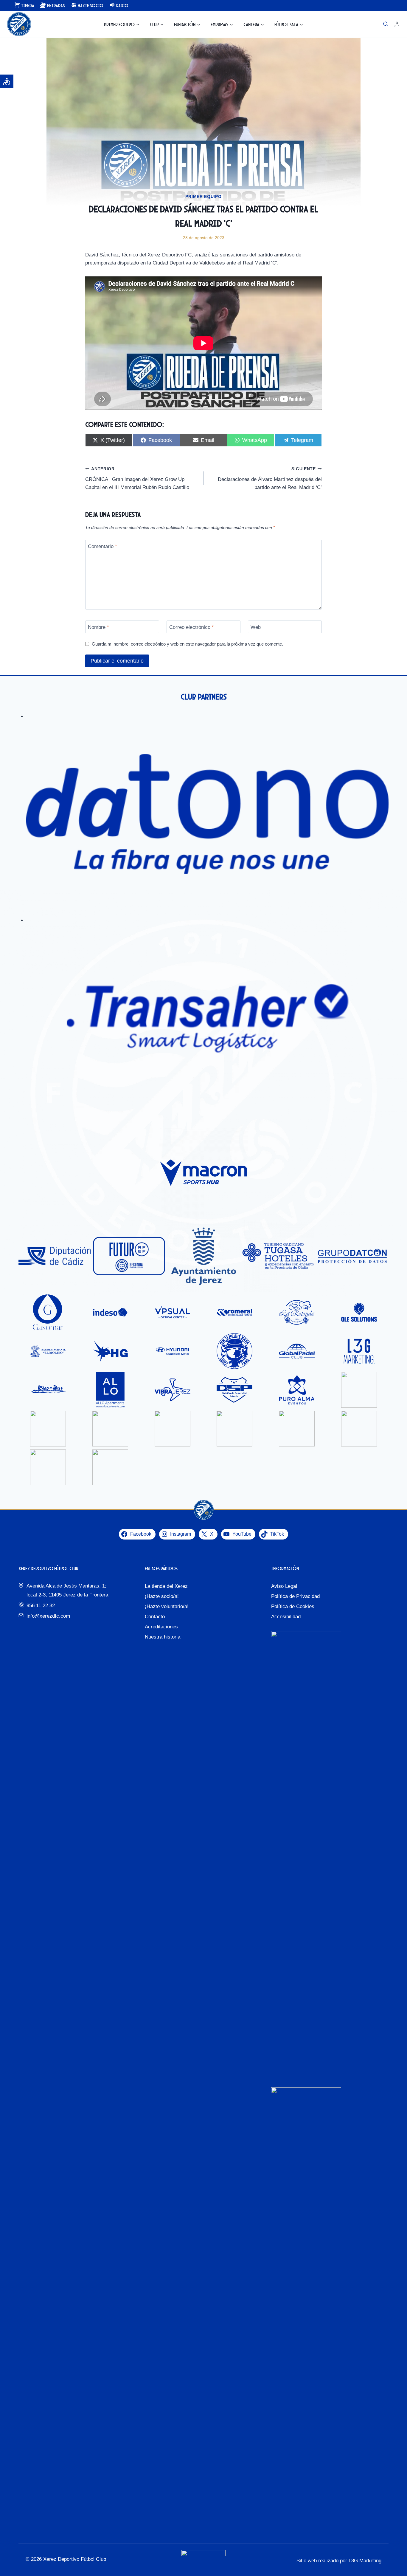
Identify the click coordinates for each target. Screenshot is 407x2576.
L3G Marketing (365, 2561)
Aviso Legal (284, 1586)
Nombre (98, 627)
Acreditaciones (161, 1627)
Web (256, 627)
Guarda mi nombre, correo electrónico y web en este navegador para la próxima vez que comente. (187, 644)
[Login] (397, 24)
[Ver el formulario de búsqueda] (386, 24)
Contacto (155, 1617)
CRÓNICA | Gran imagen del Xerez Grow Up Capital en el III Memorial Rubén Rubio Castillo (137, 478)
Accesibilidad (286, 1617)
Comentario (102, 546)
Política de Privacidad (295, 1596)
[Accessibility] (7, 81)
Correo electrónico (192, 627)
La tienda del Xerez (166, 1586)
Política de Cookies (293, 1606)
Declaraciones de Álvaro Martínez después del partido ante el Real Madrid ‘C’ (270, 478)
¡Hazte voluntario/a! (167, 1606)
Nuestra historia (163, 1637)
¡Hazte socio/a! (162, 1596)
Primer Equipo (203, 197)
